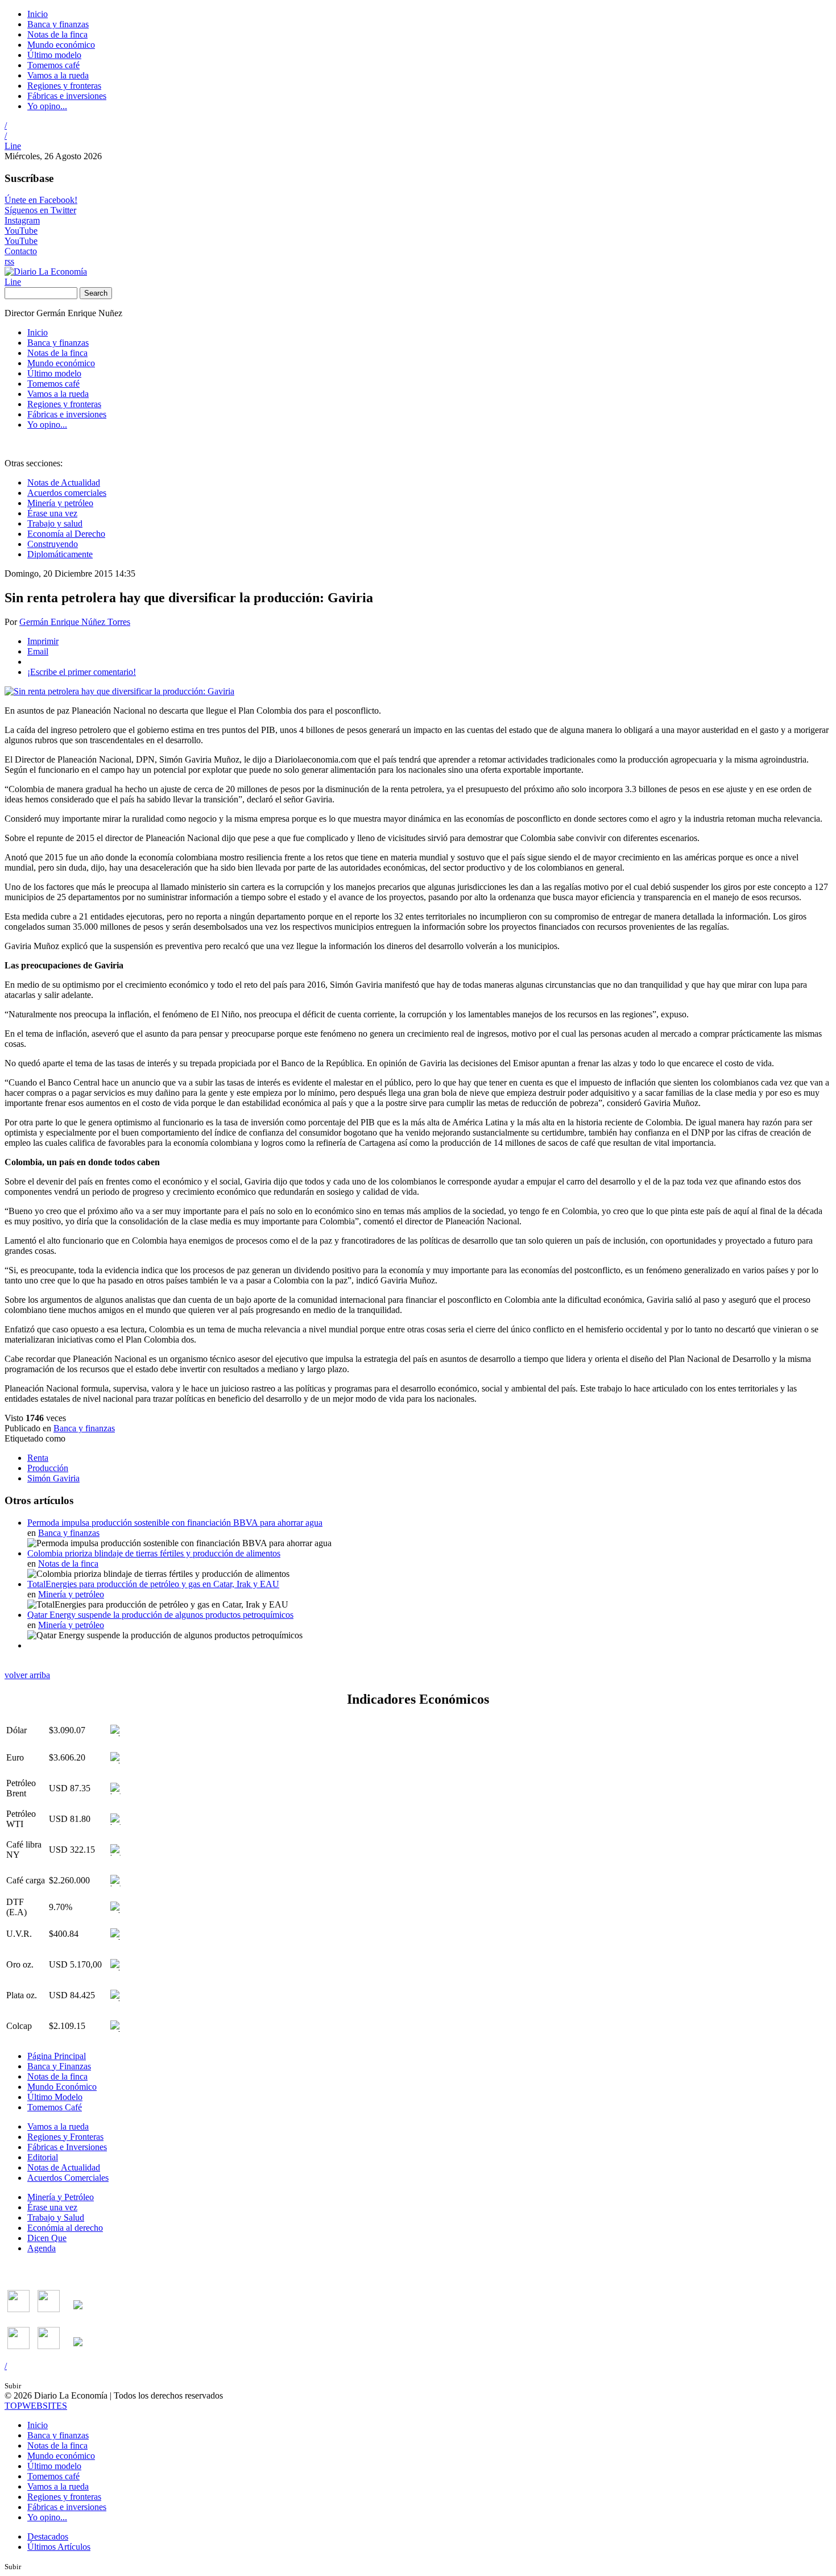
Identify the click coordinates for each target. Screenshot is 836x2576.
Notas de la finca (57, 34)
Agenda (42, 2248)
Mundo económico (61, 45)
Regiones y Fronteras (65, 2137)
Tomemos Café (55, 2107)
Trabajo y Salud (56, 2217)
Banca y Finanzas (59, 2066)
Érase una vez (52, 513)
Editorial (43, 2157)
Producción (48, 1468)
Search (96, 293)
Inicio (38, 14)
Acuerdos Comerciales (68, 2178)
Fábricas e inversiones (67, 96)
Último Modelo (55, 2097)
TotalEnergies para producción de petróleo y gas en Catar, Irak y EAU (153, 1584)
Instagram (22, 220)
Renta (38, 1458)
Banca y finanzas (58, 24)
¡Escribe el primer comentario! (82, 672)
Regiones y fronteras (64, 86)
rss (9, 261)
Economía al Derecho (66, 534)
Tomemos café (53, 65)
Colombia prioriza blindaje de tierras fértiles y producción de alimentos (154, 1553)
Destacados (48, 2536)
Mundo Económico (62, 2087)
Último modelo (54, 55)
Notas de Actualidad (64, 483)
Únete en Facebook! (41, 200)
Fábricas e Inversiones (67, 2147)
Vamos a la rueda (58, 75)
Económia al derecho (65, 2228)
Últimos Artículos (59, 2547)
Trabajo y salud (55, 523)
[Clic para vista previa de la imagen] (119, 691)
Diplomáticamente (60, 554)
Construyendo (53, 544)
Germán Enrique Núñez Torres (75, 622)
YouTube (21, 231)
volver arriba (27, 1675)
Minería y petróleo (60, 503)
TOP (36, 2406)
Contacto (21, 251)
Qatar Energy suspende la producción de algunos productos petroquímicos (160, 1615)
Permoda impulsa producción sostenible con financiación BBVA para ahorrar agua (175, 1523)
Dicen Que (47, 2238)
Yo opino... (47, 106)
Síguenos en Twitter (40, 210)
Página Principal (57, 2056)
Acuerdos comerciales (67, 493)
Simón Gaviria (53, 1478)
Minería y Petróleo (61, 2197)
